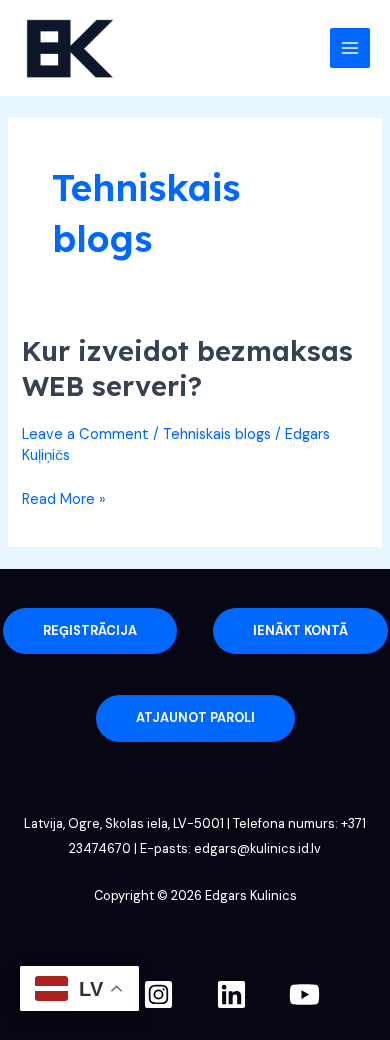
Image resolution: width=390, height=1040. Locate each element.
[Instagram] (158, 994)
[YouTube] (304, 994)
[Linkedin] (231, 994)
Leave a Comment (85, 434)
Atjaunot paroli (195, 717)
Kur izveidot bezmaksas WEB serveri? (187, 369)
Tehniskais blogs (217, 434)
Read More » (64, 498)
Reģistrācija (90, 630)
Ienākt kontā (300, 630)
